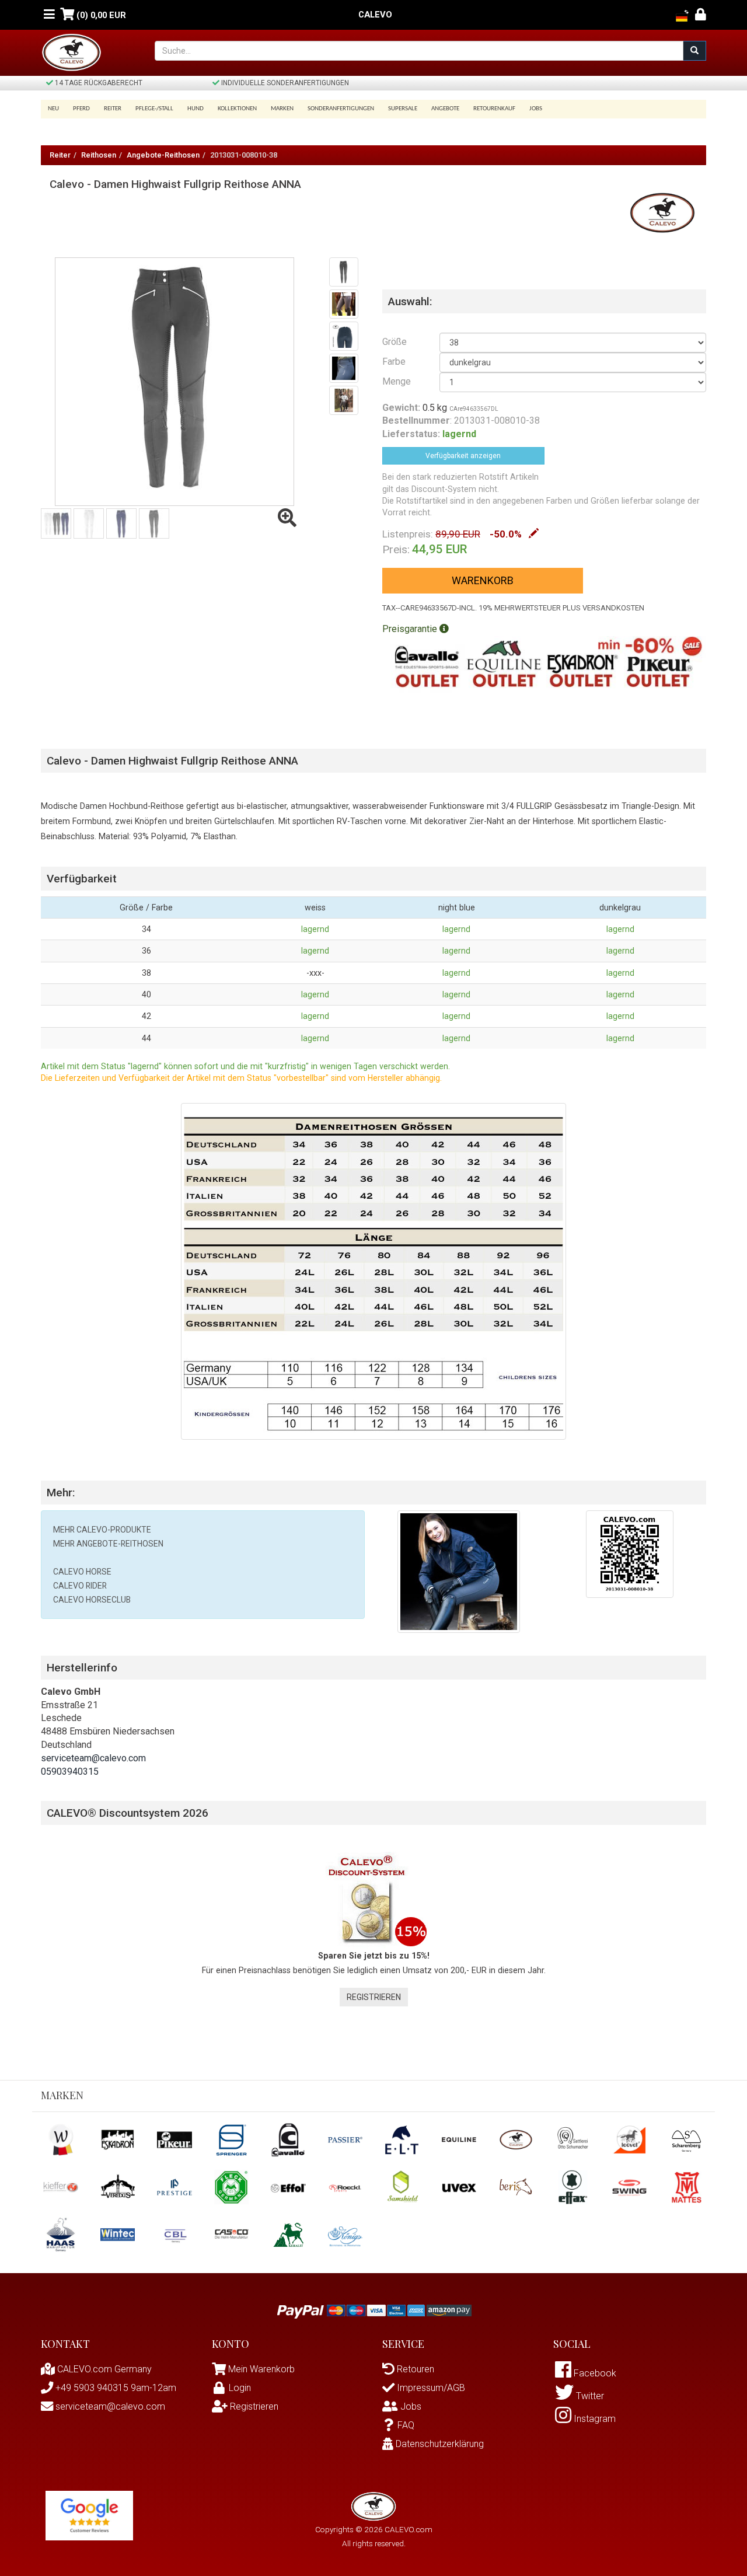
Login (240, 2388)
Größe (395, 342)
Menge (397, 381)
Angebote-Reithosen (163, 155)
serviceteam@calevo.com (93, 1758)
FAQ (406, 2425)
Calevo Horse (82, 1572)
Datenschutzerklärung (439, 2444)
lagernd (315, 929)
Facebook (594, 2373)
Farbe (394, 362)
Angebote (445, 109)
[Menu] (49, 15)
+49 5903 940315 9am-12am (115, 2388)
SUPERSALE (403, 109)
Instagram (594, 2419)
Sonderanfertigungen (341, 109)
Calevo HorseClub (92, 1600)
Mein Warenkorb (261, 2369)
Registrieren (374, 1997)
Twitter (589, 2396)
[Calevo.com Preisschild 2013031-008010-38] (630, 1553)
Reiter (60, 155)
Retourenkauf (494, 109)
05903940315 (70, 1772)
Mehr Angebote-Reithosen (108, 1544)
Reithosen (99, 155)
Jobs (536, 109)
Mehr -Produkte (102, 1530)
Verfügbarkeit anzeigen (463, 456)
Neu (53, 109)
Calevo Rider (80, 1586)
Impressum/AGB (430, 2388)
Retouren (414, 2369)
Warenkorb (483, 580)
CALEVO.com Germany (103, 2369)
